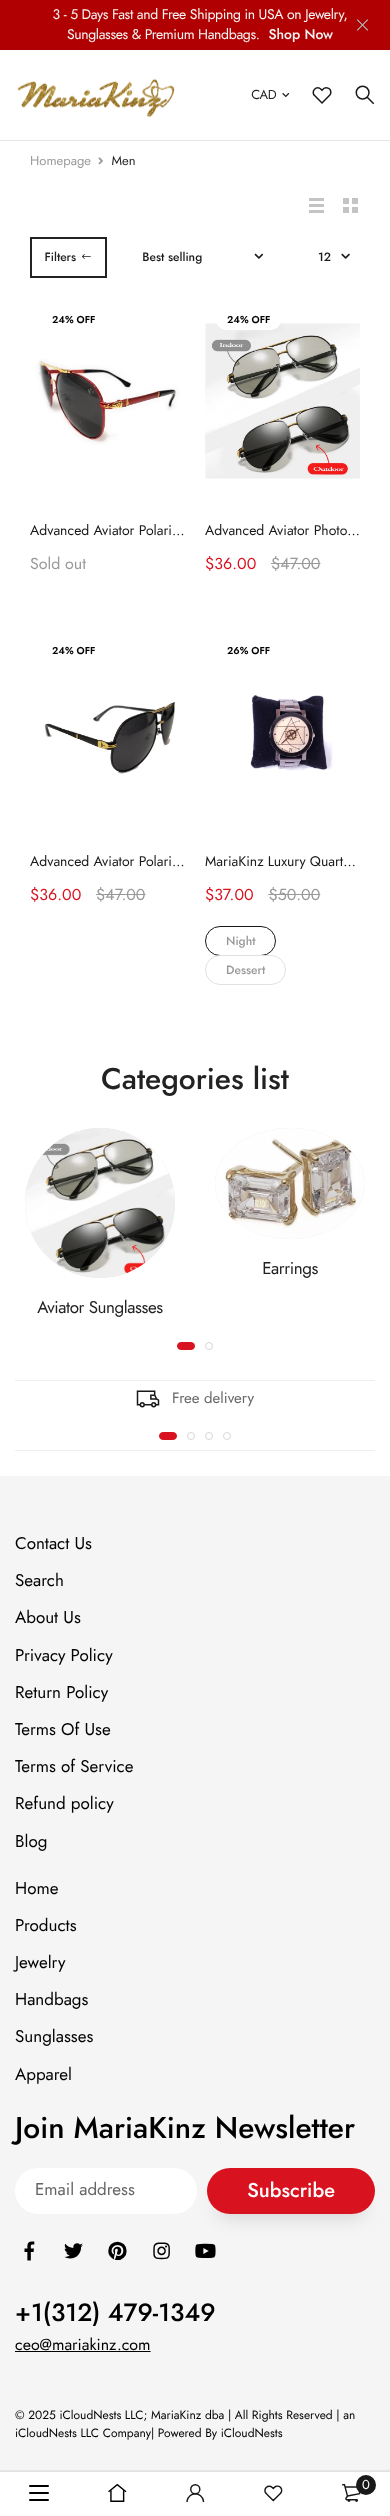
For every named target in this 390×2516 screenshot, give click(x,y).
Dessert (245, 970)
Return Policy (61, 1692)
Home (36, 1888)
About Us (48, 1618)
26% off (248, 650)
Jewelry (40, 1963)
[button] (168, 1436)
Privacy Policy (64, 1655)
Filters (60, 257)
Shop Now (300, 35)
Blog (31, 1841)
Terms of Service (74, 1767)
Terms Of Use (63, 1730)
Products (46, 1926)
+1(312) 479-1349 (115, 2312)
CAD (263, 94)
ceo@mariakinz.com (83, 2344)
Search (39, 1581)
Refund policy (64, 1804)
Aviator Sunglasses (99, 1308)
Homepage (60, 160)
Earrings (290, 1269)
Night (240, 941)
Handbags (51, 2000)
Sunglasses (54, 2037)
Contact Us (53, 1544)
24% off (73, 319)
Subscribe (291, 2190)
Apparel (43, 2074)
